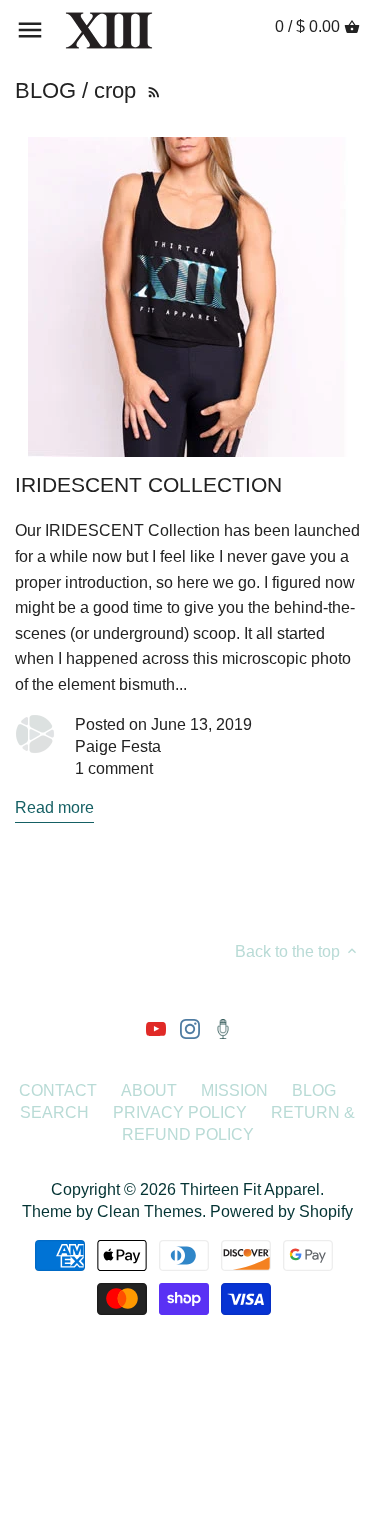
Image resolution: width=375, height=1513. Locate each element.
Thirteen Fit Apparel (250, 1189)
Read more (54, 807)
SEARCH (54, 1112)
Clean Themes (149, 1211)
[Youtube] (156, 1028)
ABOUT (149, 1090)
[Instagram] (190, 1028)
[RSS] (152, 90)
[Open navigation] (30, 30)
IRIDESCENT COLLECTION (148, 485)
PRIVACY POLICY (180, 1112)
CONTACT (58, 1090)
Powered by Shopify (281, 1211)
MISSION (234, 1090)
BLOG (314, 1090)
